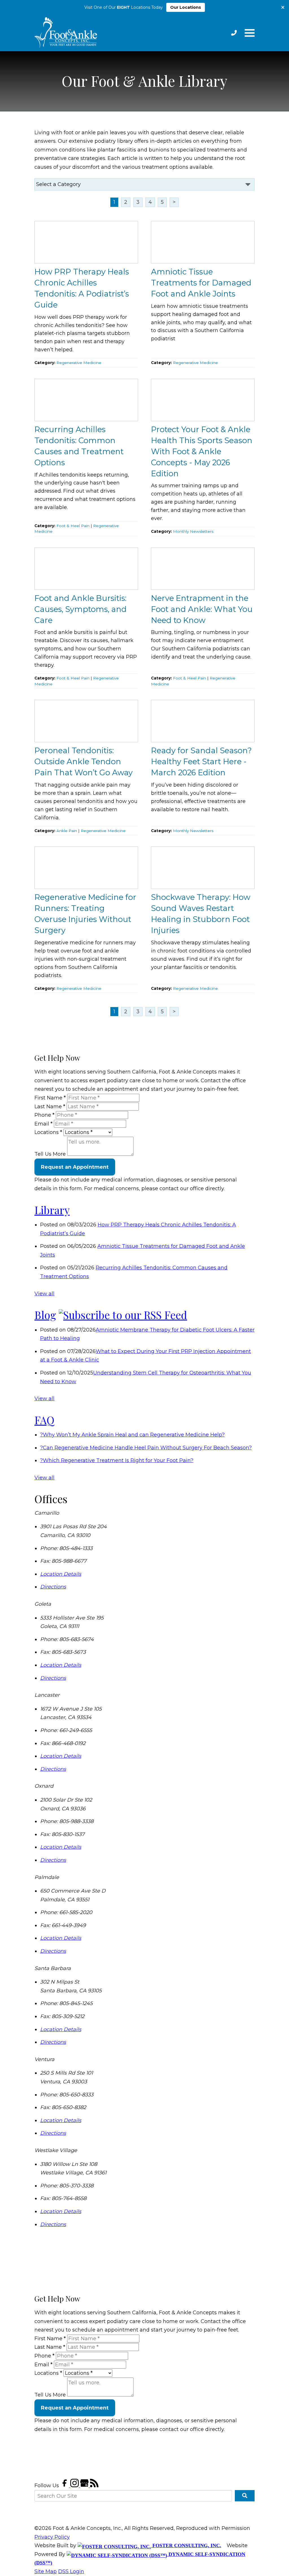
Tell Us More (50, 1154)
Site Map (46, 2571)
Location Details (61, 1574)
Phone (44, 1115)
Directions (53, 1587)
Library (52, 1210)
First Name (50, 1098)
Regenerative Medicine (79, 363)
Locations (48, 1132)
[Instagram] (75, 2486)
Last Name (50, 1107)
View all (44, 1294)
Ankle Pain (67, 831)
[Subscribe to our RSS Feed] (123, 1315)
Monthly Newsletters (193, 531)
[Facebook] (65, 2486)
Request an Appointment (75, 1167)
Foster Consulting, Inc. (186, 2545)
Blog (45, 1315)
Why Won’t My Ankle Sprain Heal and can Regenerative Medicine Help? (132, 1435)
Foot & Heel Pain (73, 526)
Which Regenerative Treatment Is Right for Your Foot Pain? (117, 1460)
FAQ (44, 1420)
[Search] (245, 2496)
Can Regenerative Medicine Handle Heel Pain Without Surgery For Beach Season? (146, 1448)
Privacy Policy (52, 2537)
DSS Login (71, 2571)
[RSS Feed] (94, 2486)
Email (43, 1124)
